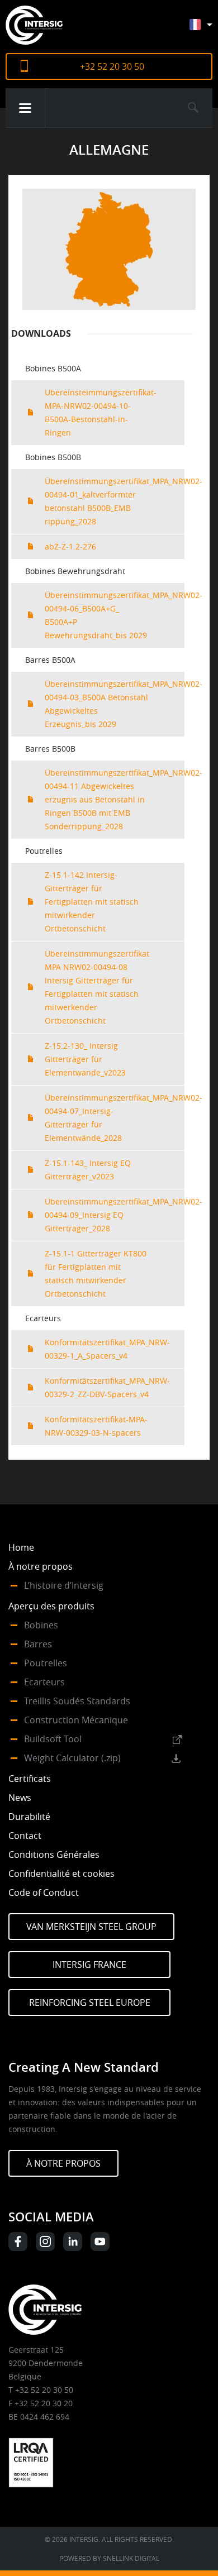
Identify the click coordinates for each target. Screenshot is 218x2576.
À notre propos (41, 1566)
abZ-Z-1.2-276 (70, 546)
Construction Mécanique (76, 1720)
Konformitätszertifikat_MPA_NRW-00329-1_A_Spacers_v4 (107, 1349)
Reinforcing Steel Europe (90, 2003)
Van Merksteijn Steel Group (91, 1927)
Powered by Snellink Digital (109, 2558)
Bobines (41, 1625)
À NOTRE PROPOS (63, 2163)
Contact (25, 1836)
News (20, 1798)
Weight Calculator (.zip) (72, 1758)
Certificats (30, 1779)
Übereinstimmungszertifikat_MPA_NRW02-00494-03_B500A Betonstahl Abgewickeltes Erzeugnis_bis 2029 (115, 704)
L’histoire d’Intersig (64, 1585)
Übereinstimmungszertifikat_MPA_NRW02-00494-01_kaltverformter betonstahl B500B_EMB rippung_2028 (115, 501)
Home (21, 1547)
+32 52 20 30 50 (112, 66)
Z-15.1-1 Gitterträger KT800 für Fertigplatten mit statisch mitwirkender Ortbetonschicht (96, 1273)
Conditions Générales (54, 1855)
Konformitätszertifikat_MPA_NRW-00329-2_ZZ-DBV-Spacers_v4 (107, 1387)
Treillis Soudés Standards (77, 1701)
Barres (38, 1644)
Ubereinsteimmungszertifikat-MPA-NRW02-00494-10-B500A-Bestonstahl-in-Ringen (101, 412)
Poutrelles (46, 1663)
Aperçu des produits (51, 1606)
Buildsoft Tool (53, 1739)
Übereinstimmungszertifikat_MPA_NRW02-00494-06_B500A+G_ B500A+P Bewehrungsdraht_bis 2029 (115, 615)
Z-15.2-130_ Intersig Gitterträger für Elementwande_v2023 (85, 1059)
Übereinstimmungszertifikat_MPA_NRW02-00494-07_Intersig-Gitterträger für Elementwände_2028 (115, 1118)
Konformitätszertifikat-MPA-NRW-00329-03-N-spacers (96, 1426)
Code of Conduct (44, 1892)
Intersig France (89, 1965)
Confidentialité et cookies (61, 1874)
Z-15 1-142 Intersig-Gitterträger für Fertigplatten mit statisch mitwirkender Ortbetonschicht (92, 902)
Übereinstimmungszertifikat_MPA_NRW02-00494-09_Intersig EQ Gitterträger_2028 (115, 1215)
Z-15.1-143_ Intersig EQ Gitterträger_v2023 (88, 1170)
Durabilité (29, 1817)
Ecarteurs (44, 1682)
